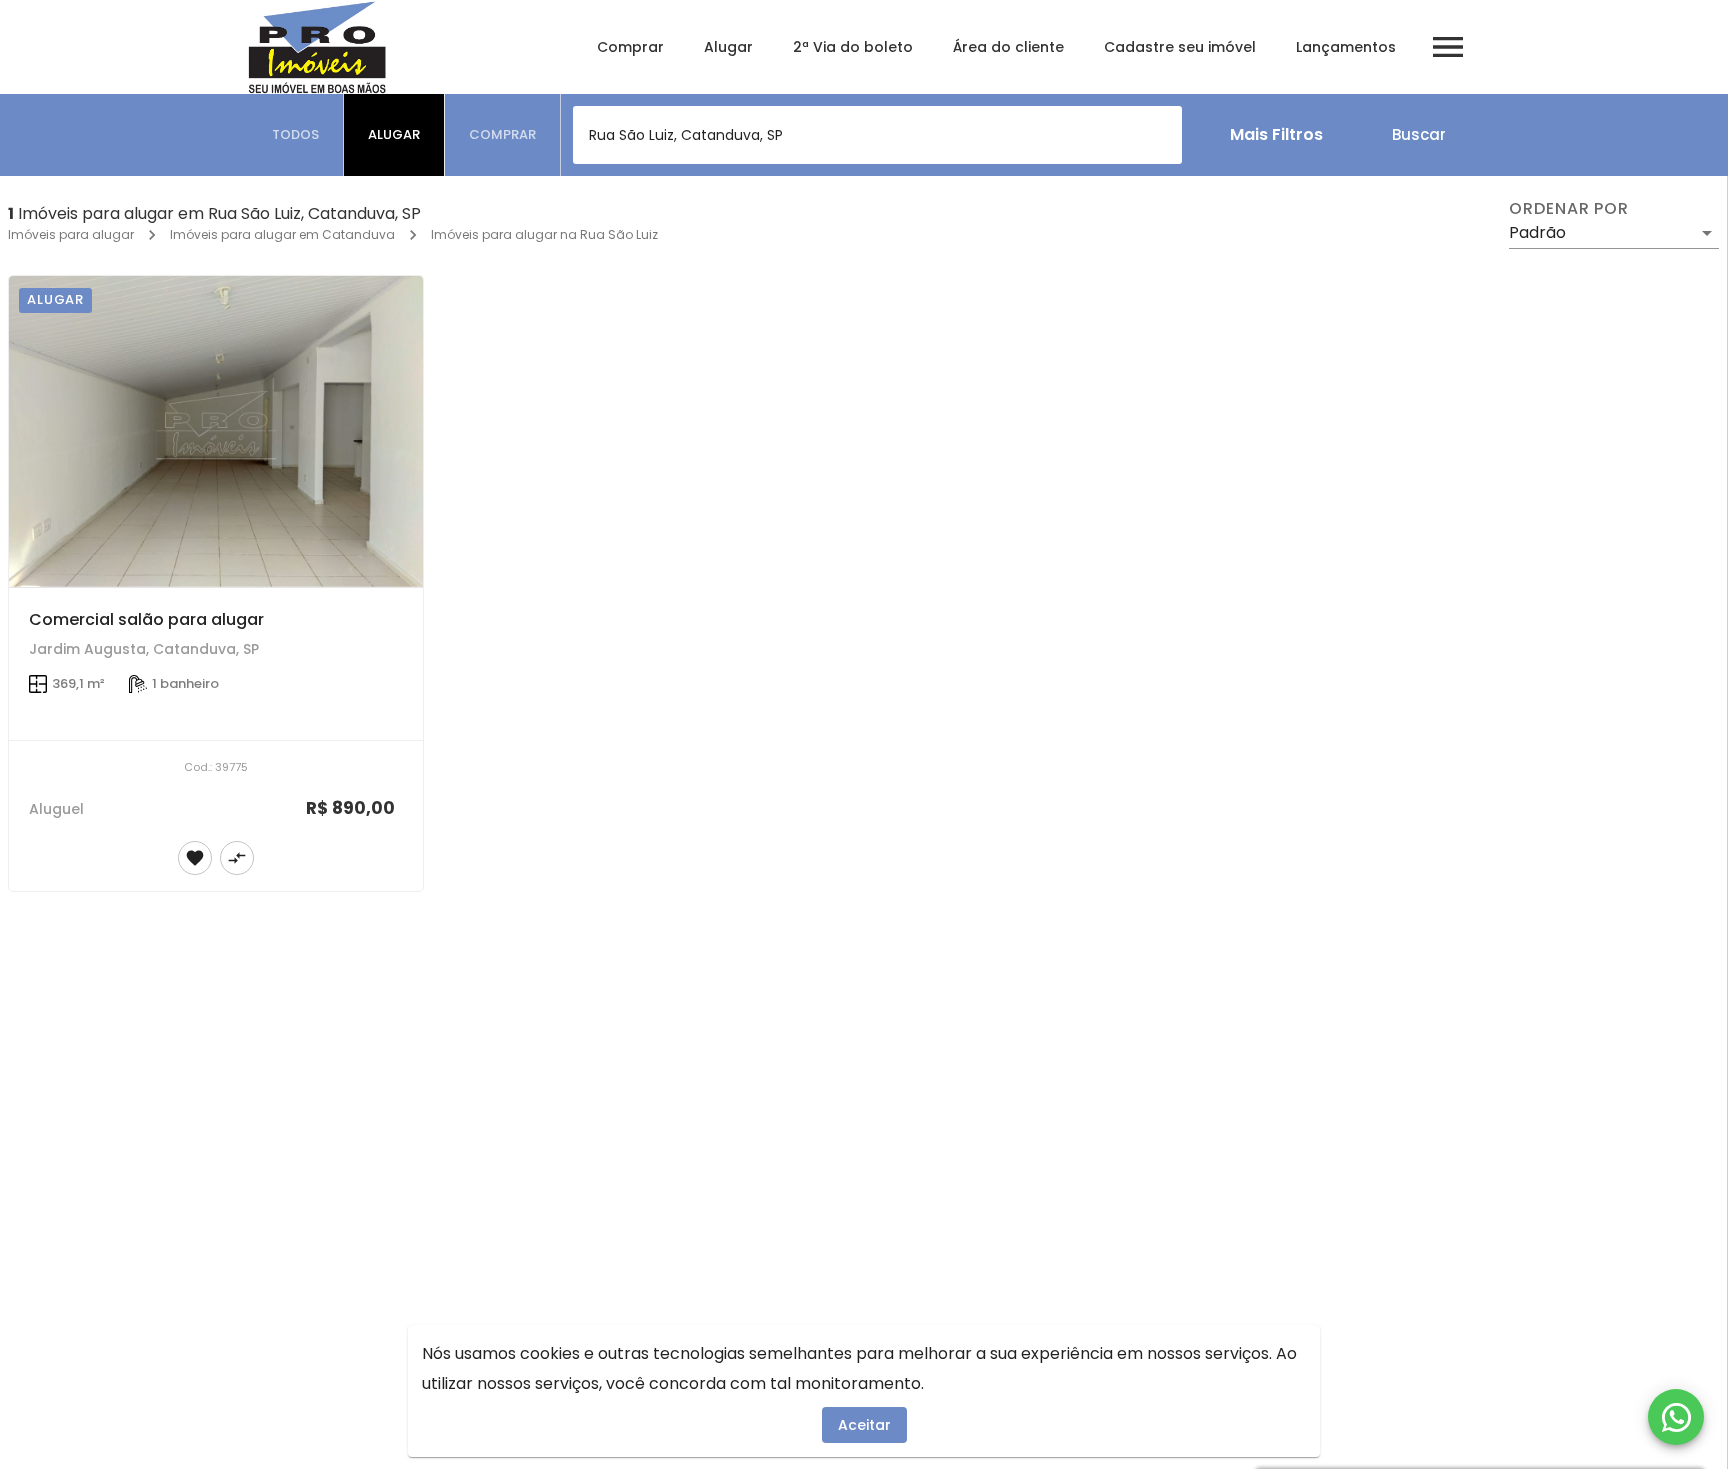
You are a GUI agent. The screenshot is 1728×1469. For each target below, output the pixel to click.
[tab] (296, 135)
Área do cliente (1008, 47)
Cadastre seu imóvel (1180, 47)
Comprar (630, 47)
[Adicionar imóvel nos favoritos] (195, 858)
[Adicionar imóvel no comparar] (237, 858)
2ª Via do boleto (853, 47)
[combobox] (877, 135)
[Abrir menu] (1448, 47)
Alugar (728, 47)
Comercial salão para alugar (146, 619)
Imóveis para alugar (71, 234)
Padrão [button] (1537, 232)
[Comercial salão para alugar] (216, 431)
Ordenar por (1569, 209)
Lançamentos (1346, 47)
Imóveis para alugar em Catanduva (282, 234)
